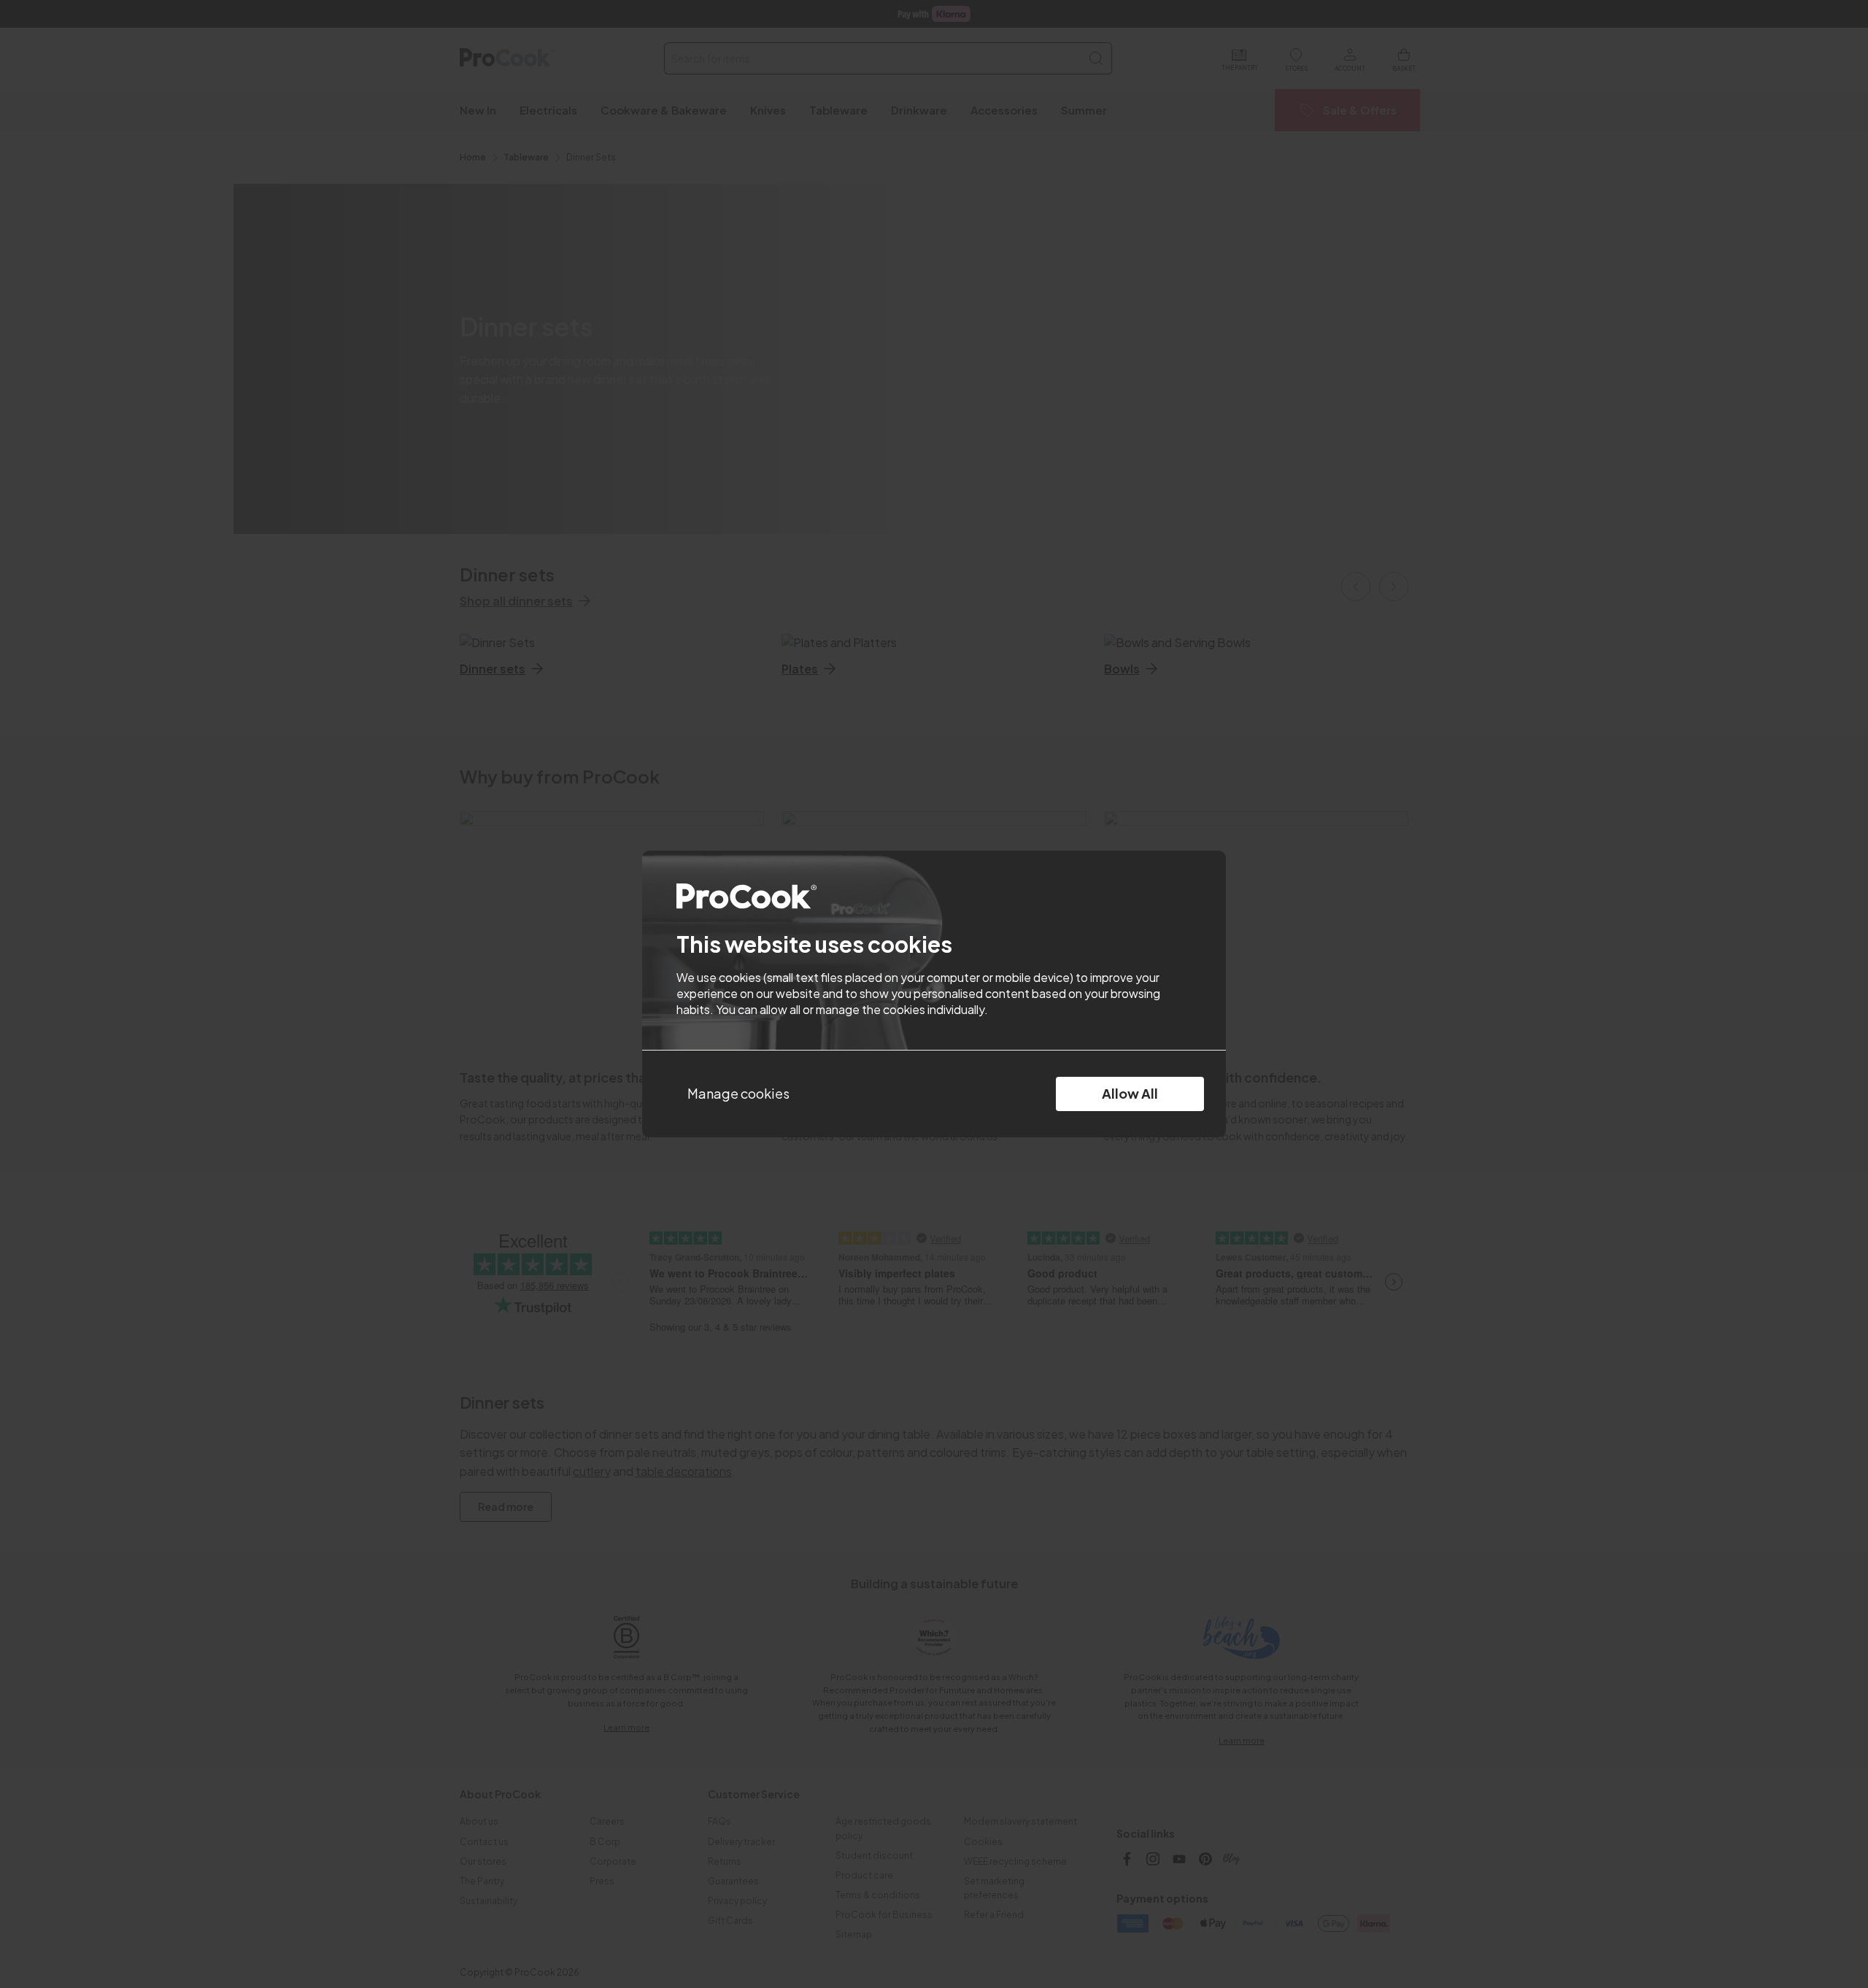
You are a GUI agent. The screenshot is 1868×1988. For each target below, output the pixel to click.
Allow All (1130, 1093)
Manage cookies (738, 1093)
